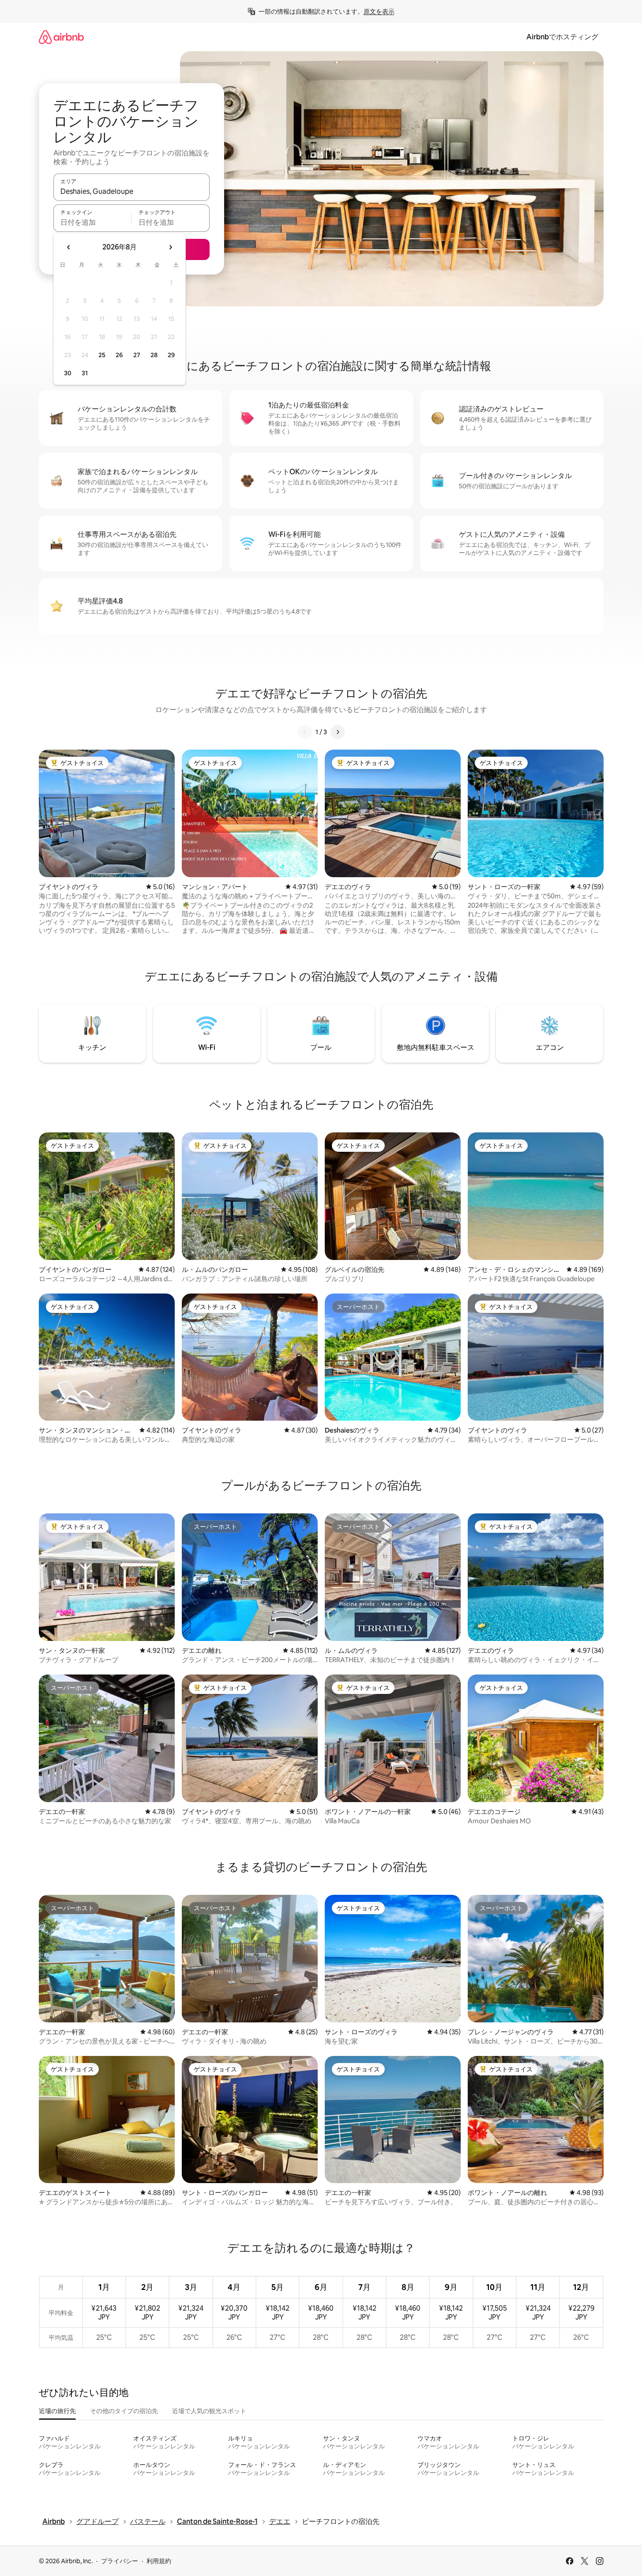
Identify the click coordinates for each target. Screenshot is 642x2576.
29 (171, 355)
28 (154, 355)
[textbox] (92, 222)
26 (119, 355)
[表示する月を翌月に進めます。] (170, 247)
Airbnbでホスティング (562, 37)
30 (68, 373)
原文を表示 (379, 11)
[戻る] (305, 732)
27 (137, 355)
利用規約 (159, 2561)
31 (85, 373)
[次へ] (338, 732)
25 (102, 355)
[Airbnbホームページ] (61, 37)
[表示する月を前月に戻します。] (69, 247)
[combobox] (131, 191)
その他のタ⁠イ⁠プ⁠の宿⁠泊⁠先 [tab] (124, 2411)
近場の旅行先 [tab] (57, 2411)
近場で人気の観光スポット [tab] (209, 2411)
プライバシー (120, 2561)
